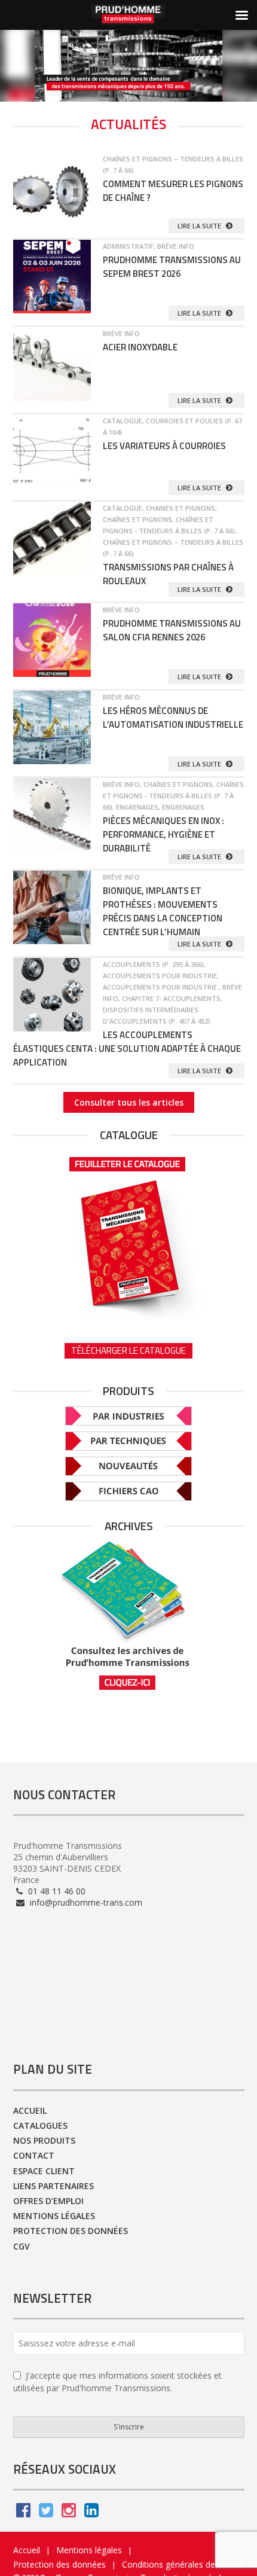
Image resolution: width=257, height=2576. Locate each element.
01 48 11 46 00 (56, 1891)
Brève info (176, 246)
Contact (34, 2155)
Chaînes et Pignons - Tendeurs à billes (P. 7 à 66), (173, 796)
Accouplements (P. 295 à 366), (154, 964)
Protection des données (71, 2231)
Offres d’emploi (48, 2201)
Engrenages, (139, 807)
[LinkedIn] (91, 2513)
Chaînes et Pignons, (139, 519)
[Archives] (129, 1615)
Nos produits (44, 2140)
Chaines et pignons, (181, 508)
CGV (22, 2246)
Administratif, (130, 246)
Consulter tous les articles (129, 1102)
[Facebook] (23, 2513)
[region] (128, 66)
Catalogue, (124, 421)
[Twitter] (46, 2513)
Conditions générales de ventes (183, 2564)
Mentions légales (54, 2216)
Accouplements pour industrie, (161, 976)
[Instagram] (69, 2513)
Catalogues (40, 2125)
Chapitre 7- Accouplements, (172, 998)
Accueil (30, 2110)
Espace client (44, 2171)
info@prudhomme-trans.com (85, 1902)
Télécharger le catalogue (128, 1350)
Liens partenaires (53, 2186)
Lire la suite (200, 226)
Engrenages (183, 807)
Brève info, (123, 784)
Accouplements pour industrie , (163, 987)
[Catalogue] (129, 1234)
